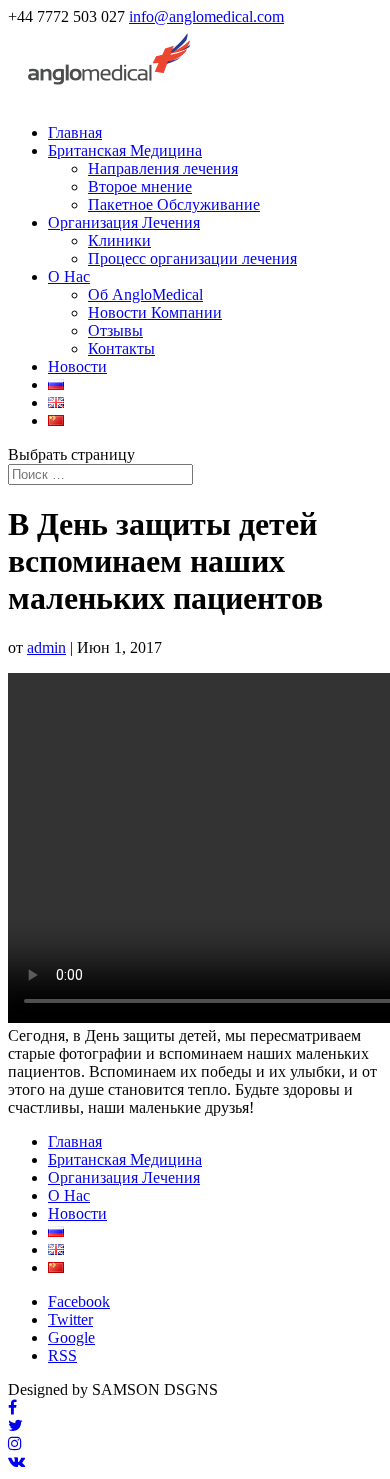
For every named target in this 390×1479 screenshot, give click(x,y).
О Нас (69, 276)
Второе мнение (140, 186)
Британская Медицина (125, 150)
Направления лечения (163, 168)
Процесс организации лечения (192, 258)
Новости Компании (155, 312)
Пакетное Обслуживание (174, 204)
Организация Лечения (124, 222)
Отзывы (115, 330)
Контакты (121, 348)
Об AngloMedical (145, 294)
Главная (75, 132)
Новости (77, 366)
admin (46, 647)
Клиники (119, 240)
